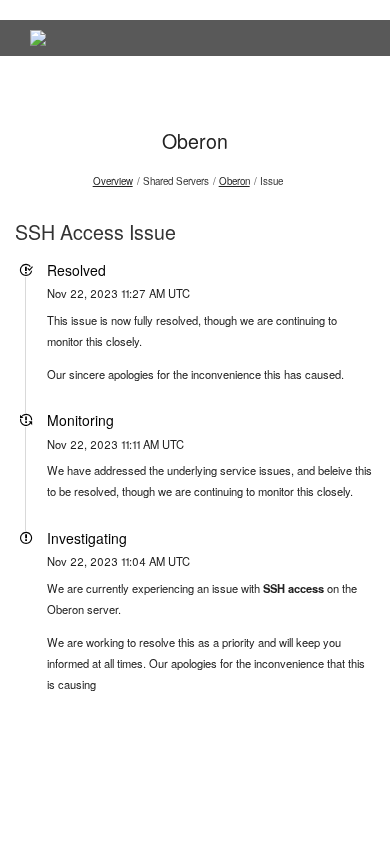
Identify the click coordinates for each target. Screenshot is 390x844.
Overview (113, 181)
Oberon (195, 140)
